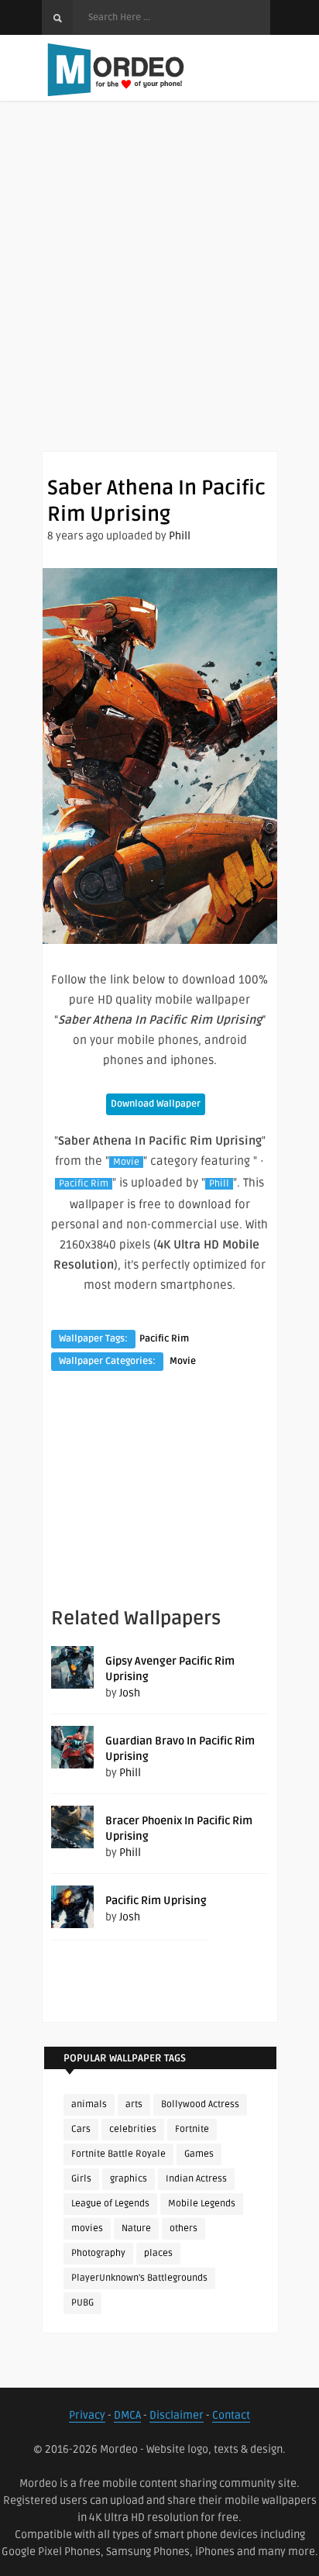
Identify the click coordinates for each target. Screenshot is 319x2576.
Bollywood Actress (200, 2104)
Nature (136, 2228)
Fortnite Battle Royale (118, 2154)
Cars (81, 2129)
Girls (81, 2179)
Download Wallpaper (156, 1104)
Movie (126, 1162)
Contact (231, 2415)
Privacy (87, 2415)
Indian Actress (196, 2179)
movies (87, 2228)
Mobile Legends (202, 2204)
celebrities (133, 2129)
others (184, 2228)
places (158, 2253)
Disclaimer (177, 2415)
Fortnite (192, 2129)
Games (199, 2154)
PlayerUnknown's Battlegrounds (139, 2278)
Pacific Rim (84, 1184)
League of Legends (110, 2204)
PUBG (82, 2303)
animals (89, 2104)
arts (134, 2104)
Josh (130, 1693)
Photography (98, 2253)
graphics (129, 2179)
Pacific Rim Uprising (156, 1901)
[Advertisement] (159, 291)
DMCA (127, 2415)
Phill (180, 536)
